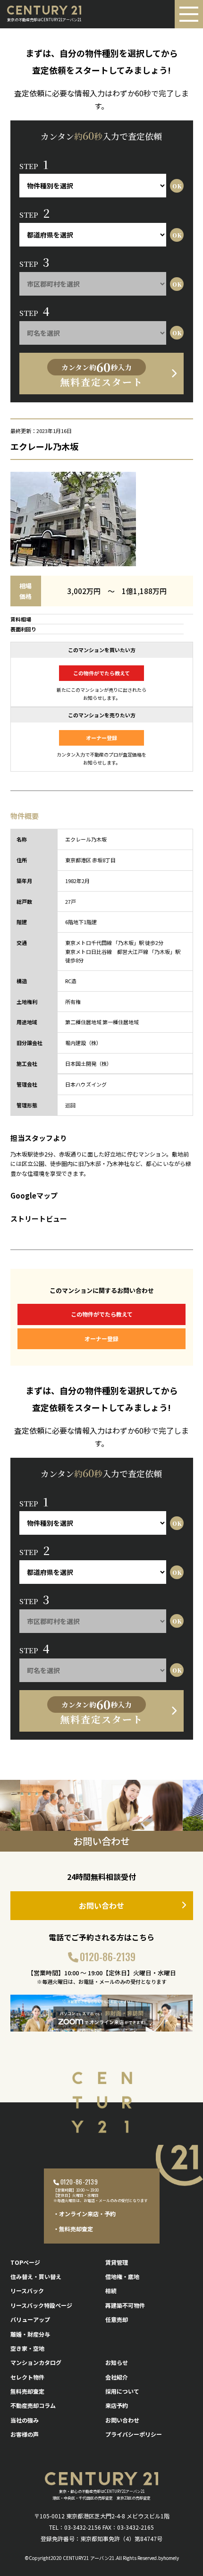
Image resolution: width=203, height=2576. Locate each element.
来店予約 (117, 2405)
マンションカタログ (36, 2362)
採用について (122, 2391)
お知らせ (117, 2362)
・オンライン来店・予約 (85, 2214)
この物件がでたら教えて (101, 673)
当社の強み (25, 2420)
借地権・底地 (122, 2276)
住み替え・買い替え (36, 2276)
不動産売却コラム (33, 2405)
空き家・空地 (27, 2348)
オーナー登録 (101, 738)
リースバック (27, 2291)
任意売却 (117, 2319)
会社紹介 (117, 2377)
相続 (111, 2291)
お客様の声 (25, 2434)
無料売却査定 (27, 2391)
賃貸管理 (117, 2262)
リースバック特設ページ (41, 2305)
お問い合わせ (101, 1905)
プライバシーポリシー (134, 2434)
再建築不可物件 (125, 2305)
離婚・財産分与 (30, 2334)
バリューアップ (30, 2319)
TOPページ (25, 2262)
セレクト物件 (27, 2377)
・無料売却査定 (73, 2229)
